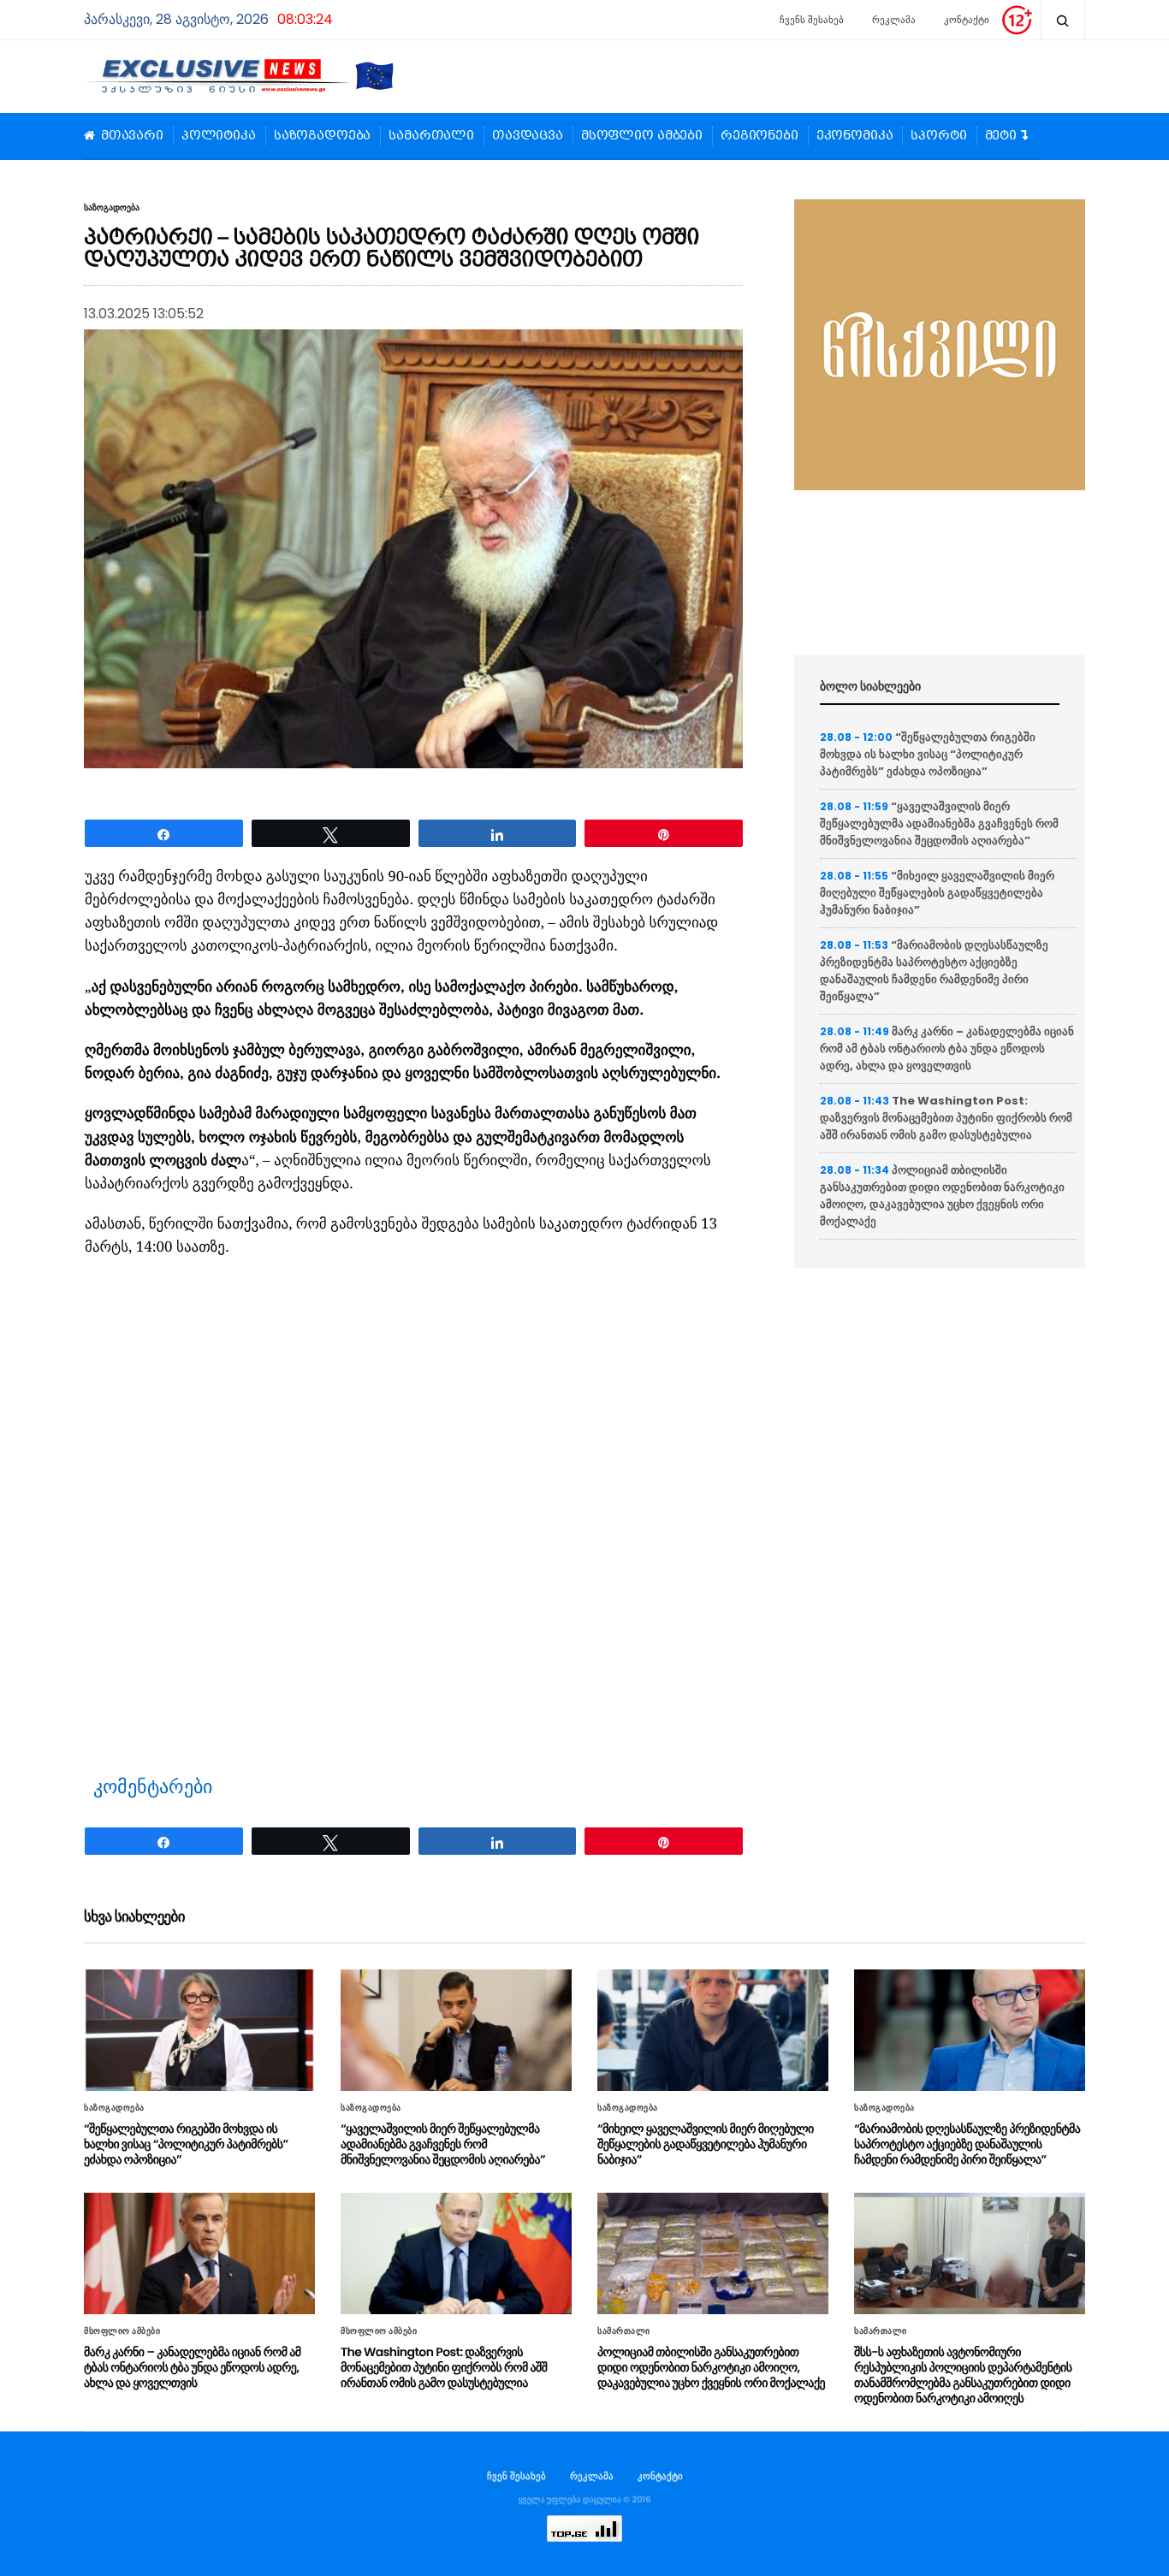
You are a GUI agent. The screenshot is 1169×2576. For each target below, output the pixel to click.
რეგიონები (760, 136)
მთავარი (132, 136)
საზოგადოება (322, 136)
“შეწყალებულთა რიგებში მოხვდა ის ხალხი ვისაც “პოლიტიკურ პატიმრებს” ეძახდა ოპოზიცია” (928, 754)
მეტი (1001, 136)
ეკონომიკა (855, 136)
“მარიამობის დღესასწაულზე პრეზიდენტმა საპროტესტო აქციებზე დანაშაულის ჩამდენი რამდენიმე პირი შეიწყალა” (934, 971)
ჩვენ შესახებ (516, 2476)
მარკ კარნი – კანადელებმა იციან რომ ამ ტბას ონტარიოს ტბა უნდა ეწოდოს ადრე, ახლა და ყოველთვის (947, 1048)
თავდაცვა (528, 136)
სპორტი (938, 136)
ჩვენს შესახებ (812, 20)
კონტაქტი (967, 20)
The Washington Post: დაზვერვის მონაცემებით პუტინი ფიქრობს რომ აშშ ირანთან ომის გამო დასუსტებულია (946, 1118)
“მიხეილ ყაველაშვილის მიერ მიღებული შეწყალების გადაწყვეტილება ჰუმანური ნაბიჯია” (937, 893)
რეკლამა (894, 20)
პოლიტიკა (219, 136)
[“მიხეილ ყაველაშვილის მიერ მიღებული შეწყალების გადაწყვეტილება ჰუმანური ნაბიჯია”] (713, 2030)
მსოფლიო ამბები (642, 136)
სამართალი (431, 136)
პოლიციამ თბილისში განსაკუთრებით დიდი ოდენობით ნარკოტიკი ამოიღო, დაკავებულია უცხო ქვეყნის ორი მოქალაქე (942, 1196)
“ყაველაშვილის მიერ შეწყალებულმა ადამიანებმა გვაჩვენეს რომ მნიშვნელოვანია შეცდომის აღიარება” (939, 823)
